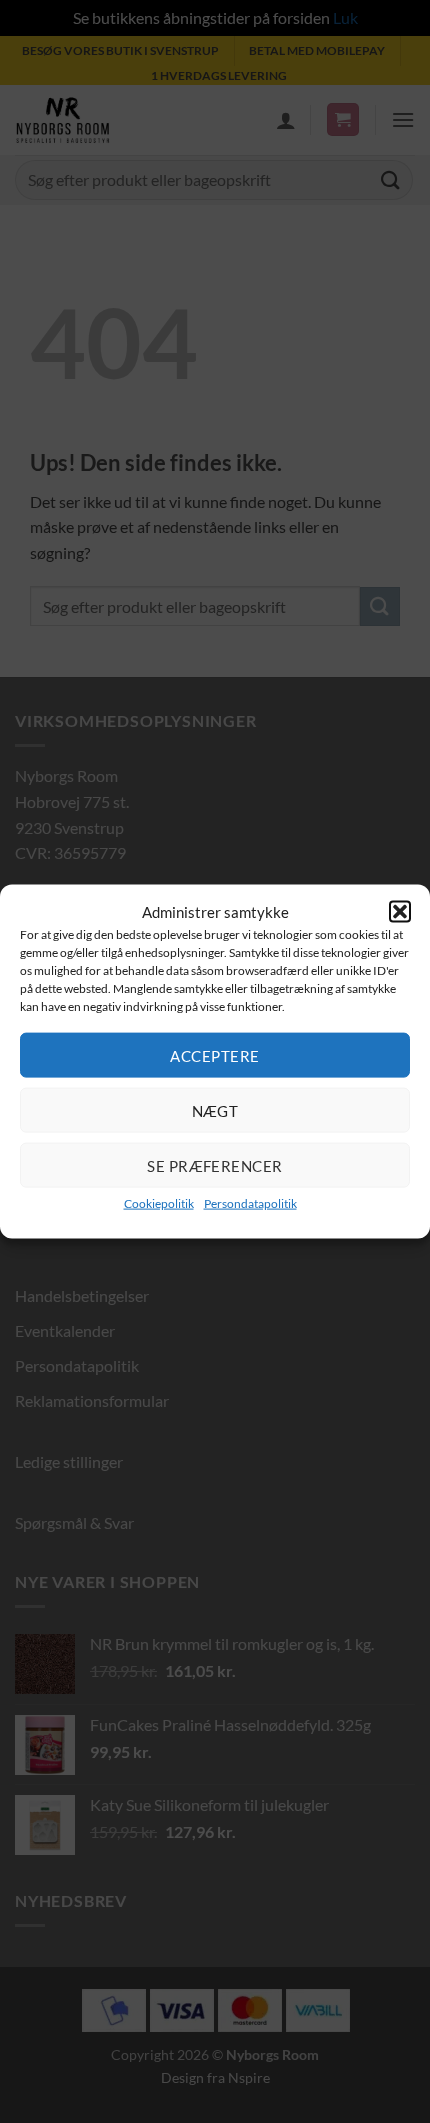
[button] (400, 911)
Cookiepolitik (159, 1203)
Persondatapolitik (250, 1203)
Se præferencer (214, 1165)
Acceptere (214, 1055)
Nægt (215, 1110)
